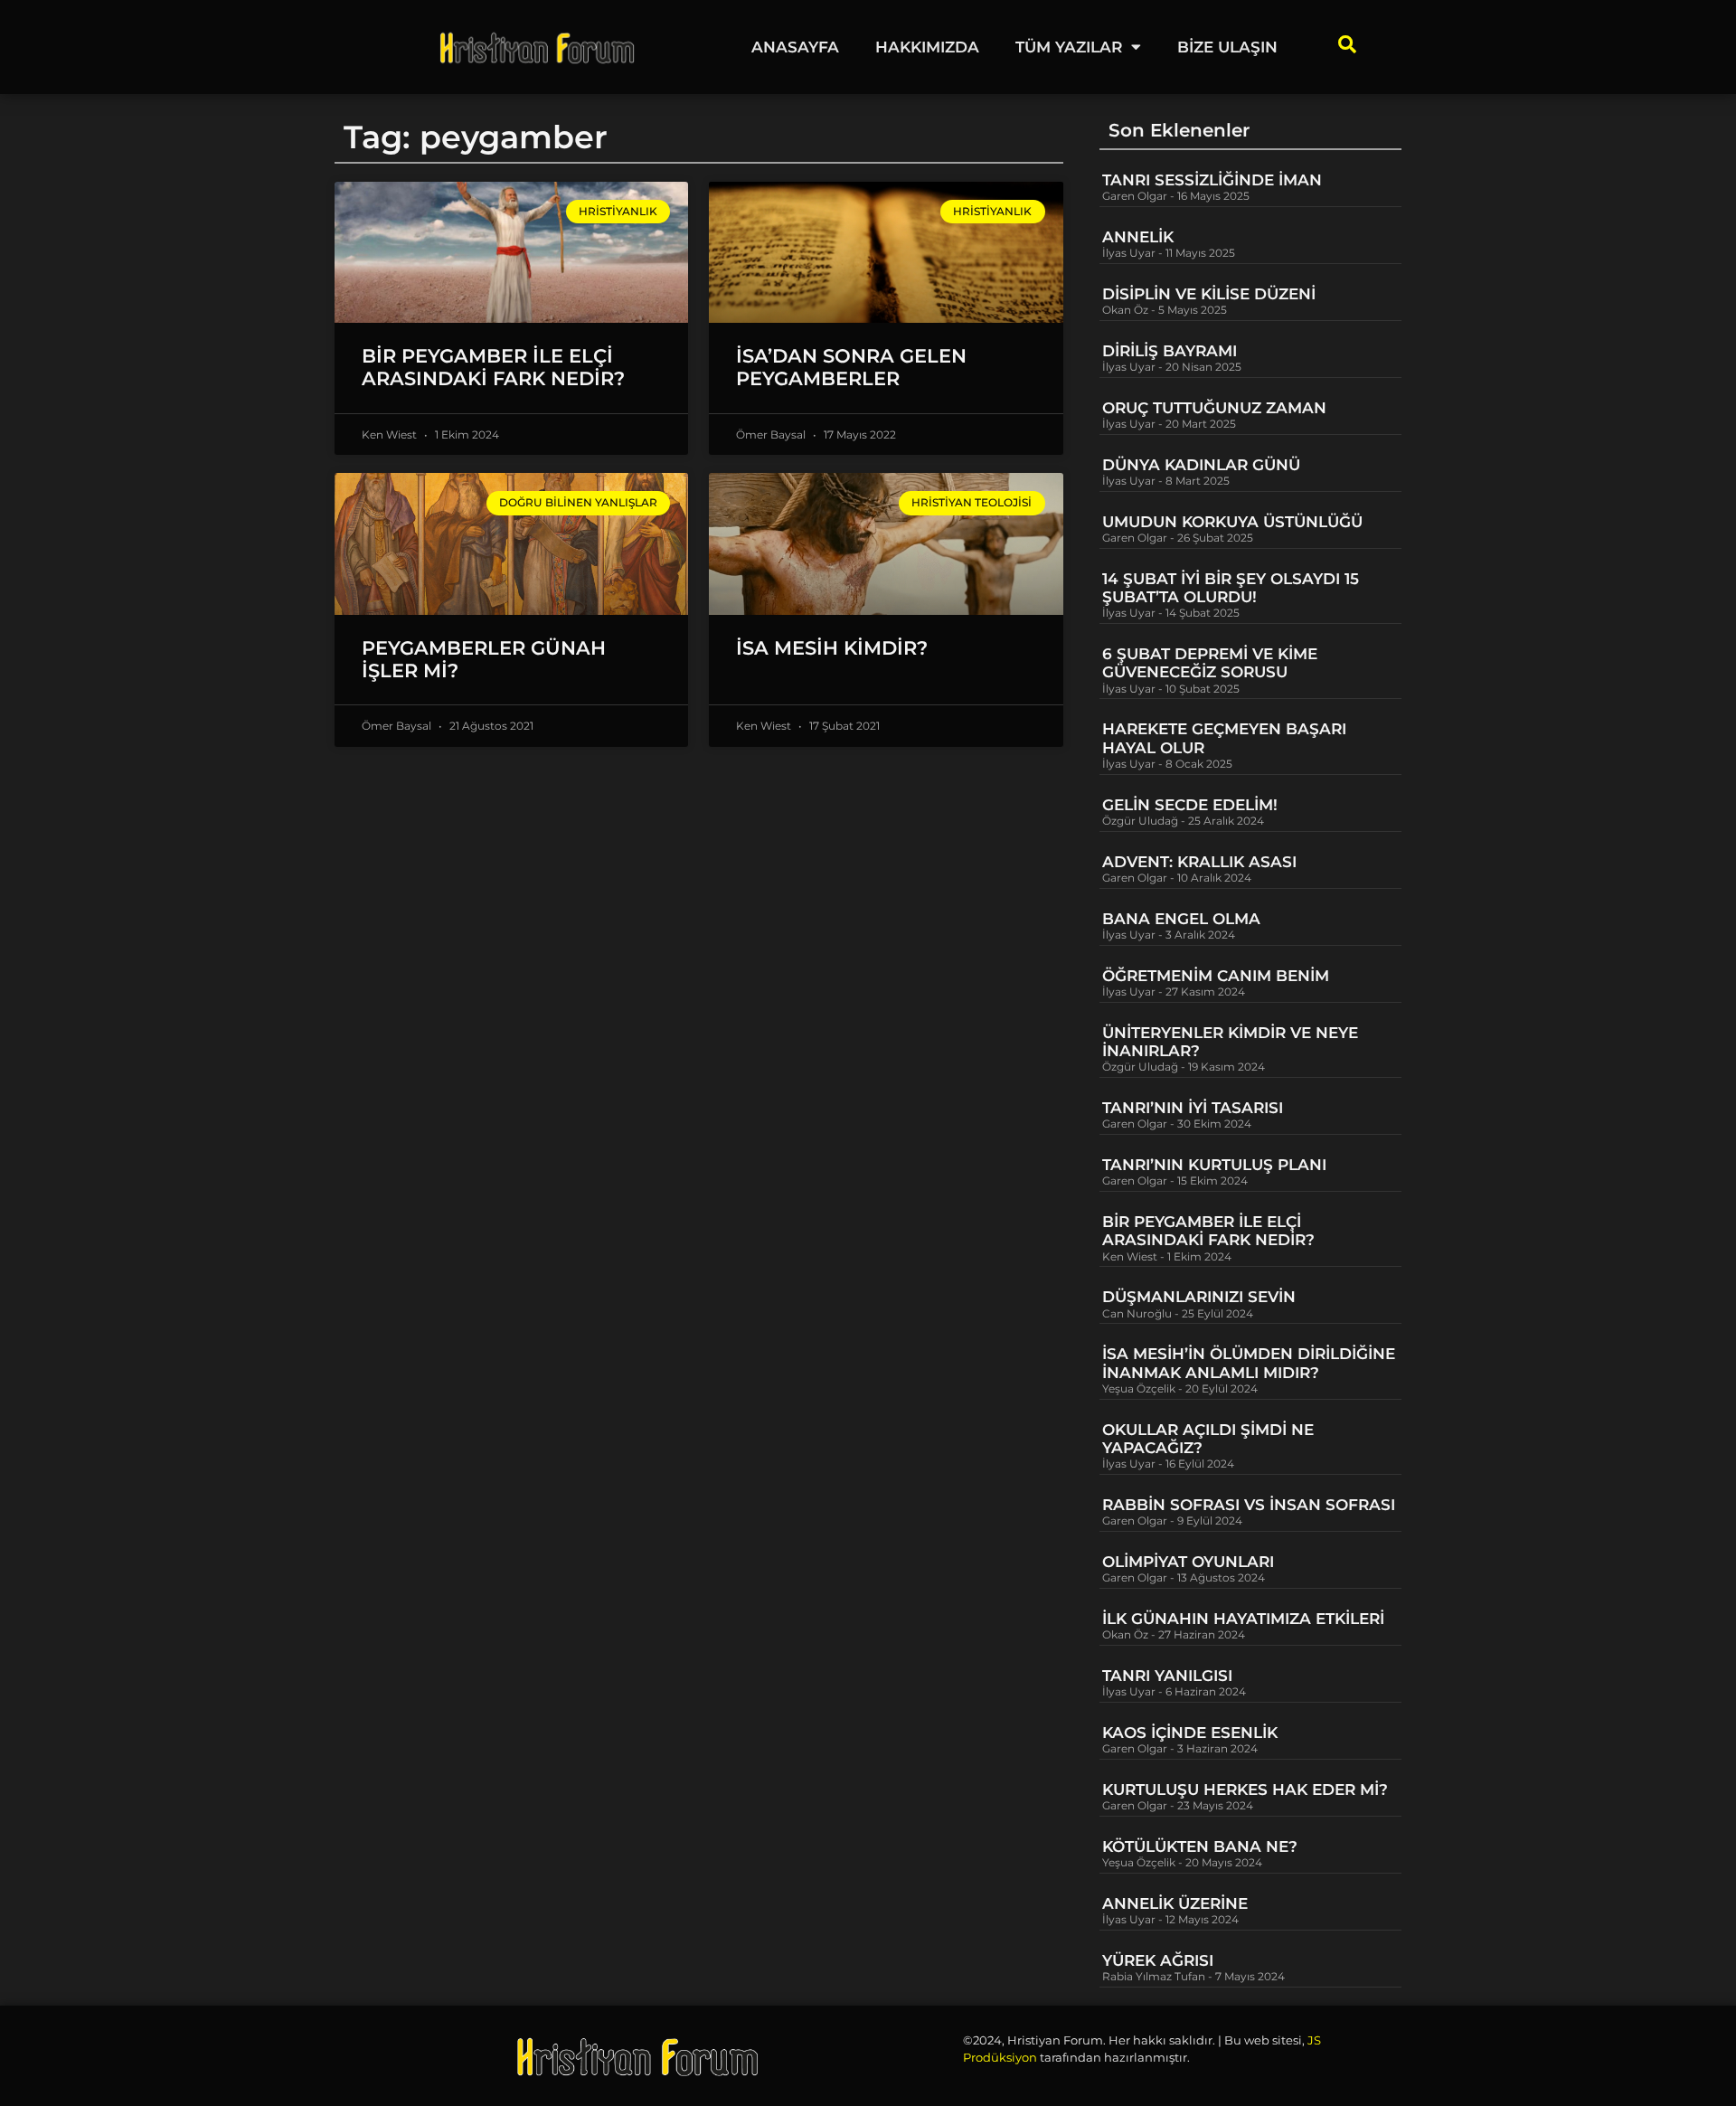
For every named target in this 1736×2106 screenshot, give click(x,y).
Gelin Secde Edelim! (1190, 805)
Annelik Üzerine (1175, 1903)
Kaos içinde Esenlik (1190, 1733)
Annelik (1138, 237)
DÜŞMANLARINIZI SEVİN (1199, 1297)
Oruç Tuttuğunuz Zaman (1214, 408)
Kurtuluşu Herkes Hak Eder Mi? (1245, 1790)
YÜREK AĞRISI (1158, 1960)
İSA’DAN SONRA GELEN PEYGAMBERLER (851, 367)
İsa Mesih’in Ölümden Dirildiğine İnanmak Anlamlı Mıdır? (1249, 1363)
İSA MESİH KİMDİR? (832, 648)
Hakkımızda (927, 47)
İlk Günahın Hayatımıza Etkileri (1243, 1619)
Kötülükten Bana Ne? (1200, 1846)
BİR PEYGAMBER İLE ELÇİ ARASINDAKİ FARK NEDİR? (496, 367)
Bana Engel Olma (1181, 919)
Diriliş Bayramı (1170, 351)
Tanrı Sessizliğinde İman (1212, 180)
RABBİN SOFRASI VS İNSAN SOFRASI (1249, 1505)
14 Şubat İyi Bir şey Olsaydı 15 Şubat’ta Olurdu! (1231, 588)
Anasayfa (795, 47)
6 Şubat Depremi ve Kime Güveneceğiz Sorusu (1210, 663)
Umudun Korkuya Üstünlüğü (1232, 522)
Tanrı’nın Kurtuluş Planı (1214, 1165)
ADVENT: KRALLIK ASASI (1199, 862)
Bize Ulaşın (1227, 47)
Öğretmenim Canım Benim (1216, 976)
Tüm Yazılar (1069, 47)
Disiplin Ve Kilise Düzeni (1209, 294)
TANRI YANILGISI (1167, 1676)
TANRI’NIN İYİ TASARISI (1193, 1108)
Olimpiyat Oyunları (1188, 1562)
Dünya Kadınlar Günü (1201, 465)
